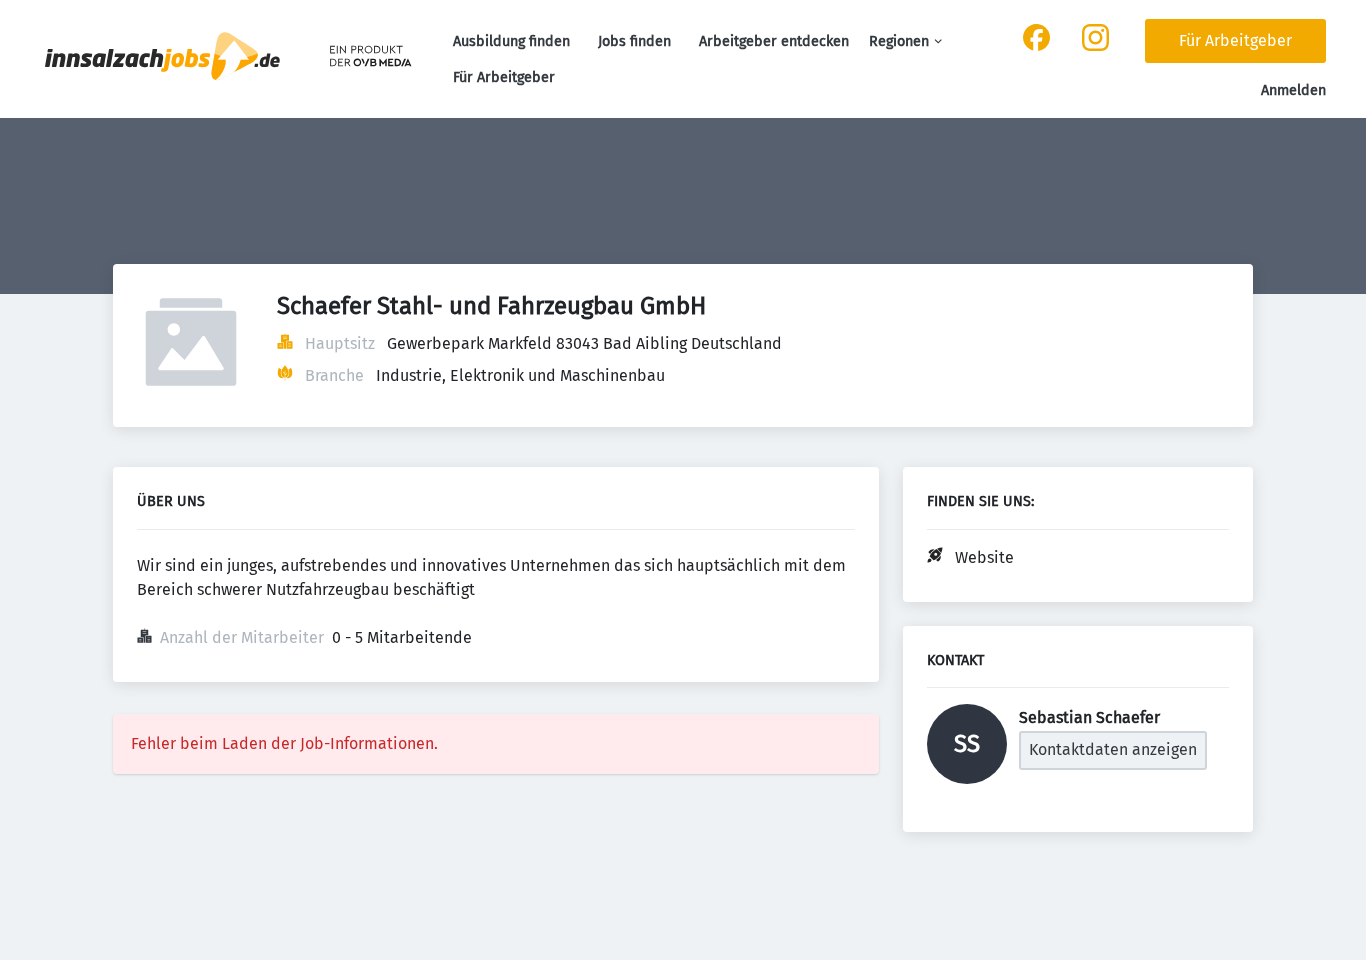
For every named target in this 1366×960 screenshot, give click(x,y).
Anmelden (1293, 90)
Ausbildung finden (511, 41)
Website (984, 557)
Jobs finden (634, 41)
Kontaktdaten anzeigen (1113, 749)
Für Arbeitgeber (504, 77)
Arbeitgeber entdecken (774, 41)
